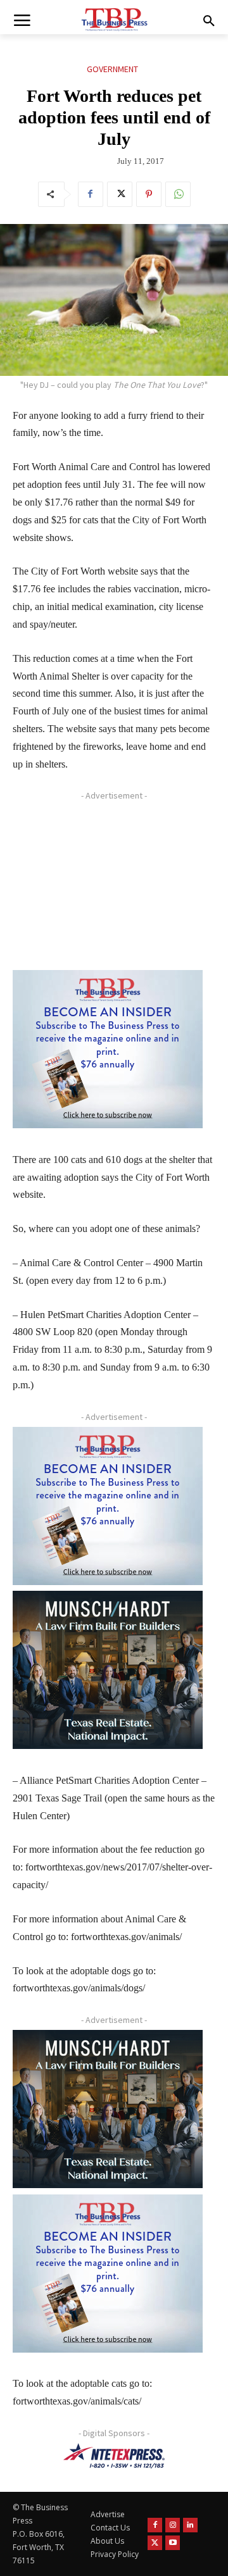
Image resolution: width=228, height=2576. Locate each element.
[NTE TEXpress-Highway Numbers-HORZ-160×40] (114, 2456)
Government (112, 69)
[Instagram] (173, 2525)
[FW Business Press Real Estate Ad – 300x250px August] (108, 1670)
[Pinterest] (149, 194)
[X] (120, 194)
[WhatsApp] (178, 194)
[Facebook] (91, 194)
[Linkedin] (190, 2525)
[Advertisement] (108, 885)
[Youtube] (173, 2543)
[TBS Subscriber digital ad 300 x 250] (108, 1049)
